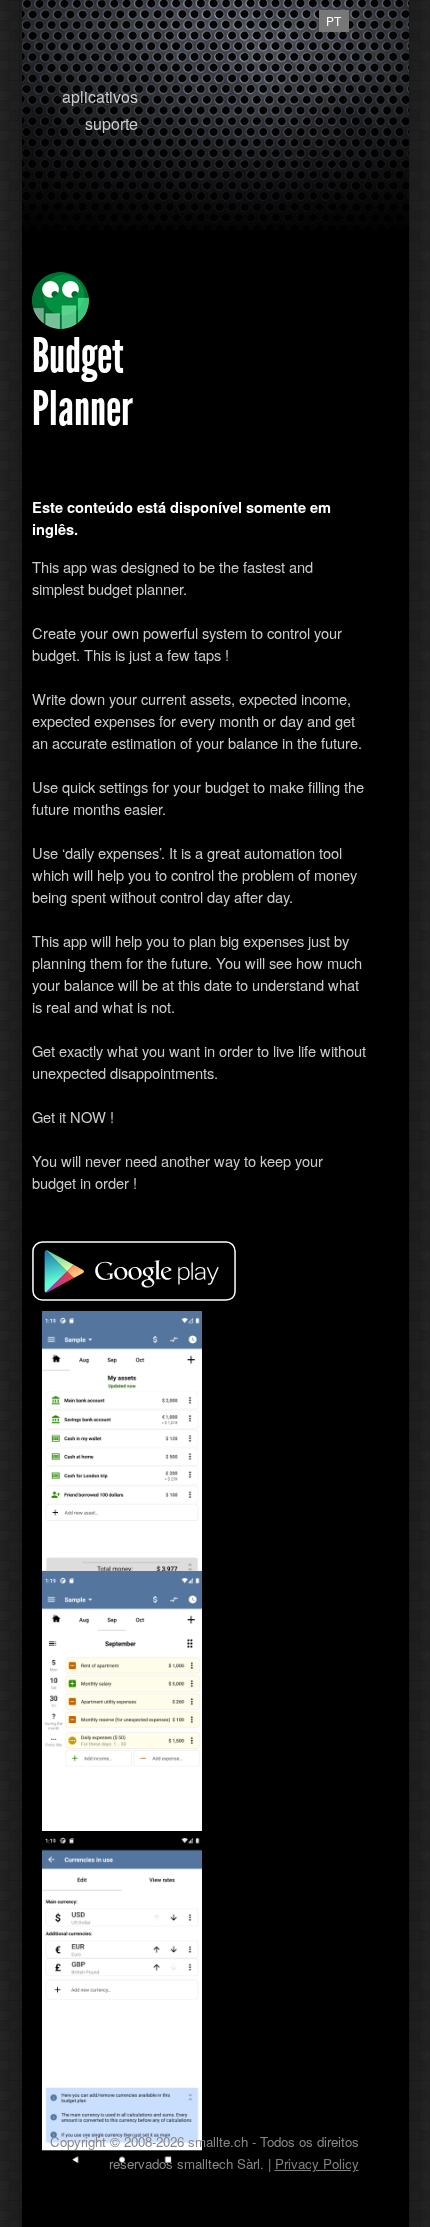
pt (333, 20)
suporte (111, 123)
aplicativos (100, 96)
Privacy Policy (317, 2163)
